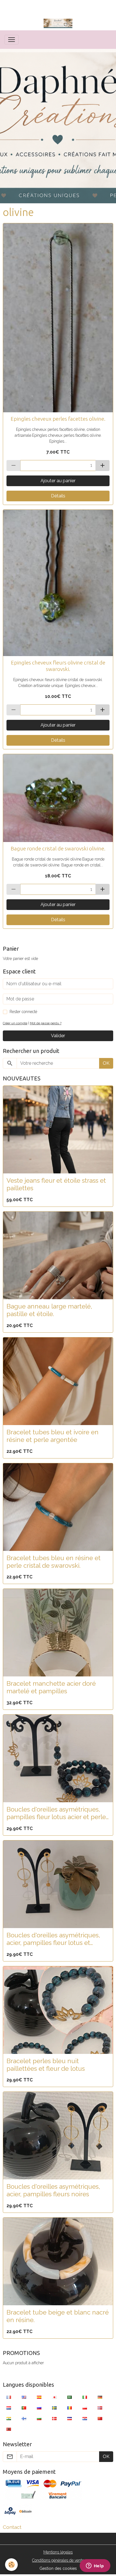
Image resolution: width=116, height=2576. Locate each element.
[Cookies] (11, 2565)
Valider (58, 1036)
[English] (24, 2397)
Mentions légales (58, 2552)
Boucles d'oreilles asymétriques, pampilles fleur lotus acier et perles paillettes (58, 1813)
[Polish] (85, 2408)
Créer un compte (15, 1023)
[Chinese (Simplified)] (100, 2418)
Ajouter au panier (58, 481)
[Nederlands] (9, 2408)
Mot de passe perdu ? (46, 1023)
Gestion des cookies (58, 2568)
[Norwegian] (100, 2408)
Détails (58, 496)
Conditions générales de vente (58, 2560)
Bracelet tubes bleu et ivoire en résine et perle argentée (53, 1436)
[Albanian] (9, 2429)
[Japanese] (54, 2397)
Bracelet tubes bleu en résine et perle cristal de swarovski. (53, 1562)
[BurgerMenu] (12, 40)
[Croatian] (85, 2418)
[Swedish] (54, 2408)
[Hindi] (9, 2418)
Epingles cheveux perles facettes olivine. (58, 419)
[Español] (39, 2397)
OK (106, 1063)
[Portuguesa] (24, 2408)
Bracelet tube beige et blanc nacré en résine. (58, 2316)
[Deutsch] (100, 2397)
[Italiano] (85, 2397)
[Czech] (70, 2418)
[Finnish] (24, 2418)
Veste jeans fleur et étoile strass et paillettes (56, 1184)
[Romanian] (70, 2408)
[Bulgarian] (39, 2418)
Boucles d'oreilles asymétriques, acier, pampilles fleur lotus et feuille (53, 1939)
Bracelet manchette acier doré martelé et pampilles (51, 1687)
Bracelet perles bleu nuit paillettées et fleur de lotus (46, 2065)
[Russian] (39, 2408)
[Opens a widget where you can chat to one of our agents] (95, 2566)
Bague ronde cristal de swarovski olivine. (58, 848)
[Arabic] (70, 2397)
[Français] (9, 2397)
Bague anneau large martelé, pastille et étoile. (49, 1310)
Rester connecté (23, 1012)
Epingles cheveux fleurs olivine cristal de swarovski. (58, 666)
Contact (12, 2527)
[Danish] (54, 2418)
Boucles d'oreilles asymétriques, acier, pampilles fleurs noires (53, 2190)
